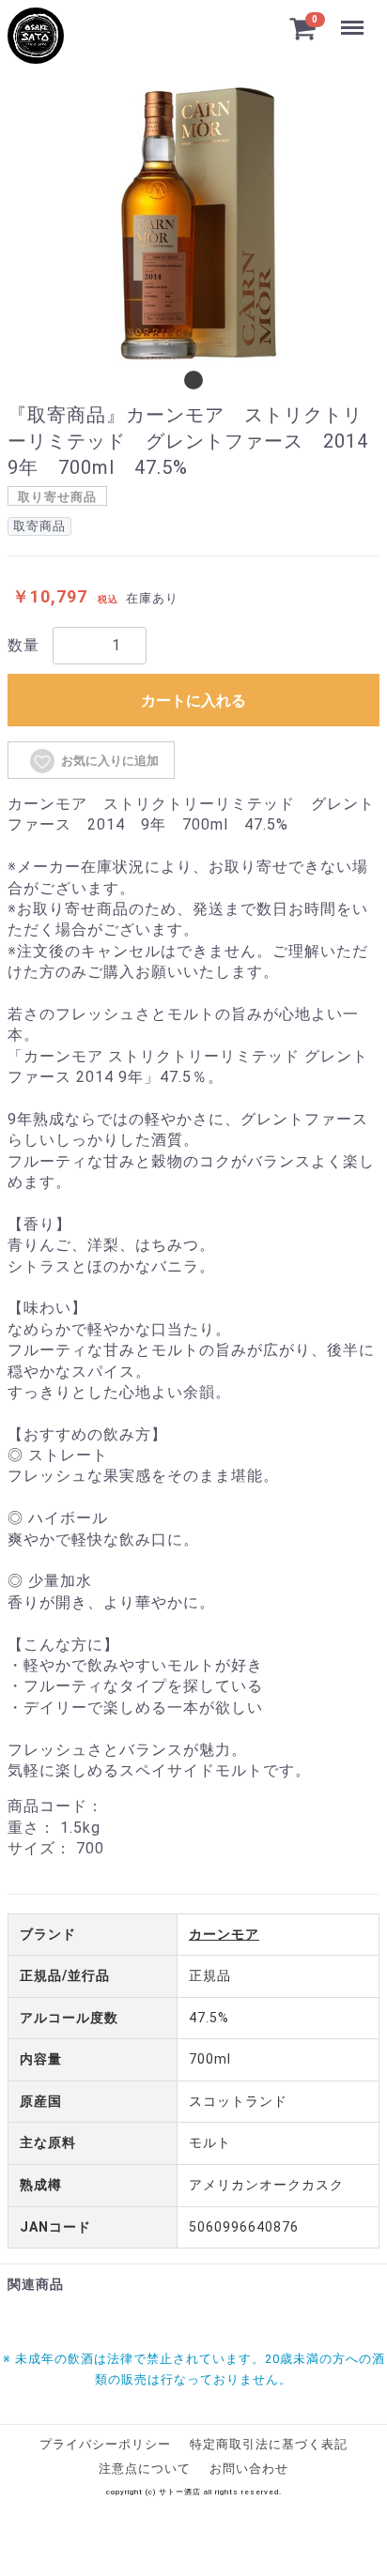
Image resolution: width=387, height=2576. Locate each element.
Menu (353, 17)
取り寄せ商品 (57, 497)
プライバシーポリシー (105, 2444)
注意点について (145, 2469)
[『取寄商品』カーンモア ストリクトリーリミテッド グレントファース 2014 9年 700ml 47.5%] (36, 36)
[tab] (193, 380)
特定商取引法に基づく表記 (269, 2444)
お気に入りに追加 (110, 761)
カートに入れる (193, 701)
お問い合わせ (249, 2469)
